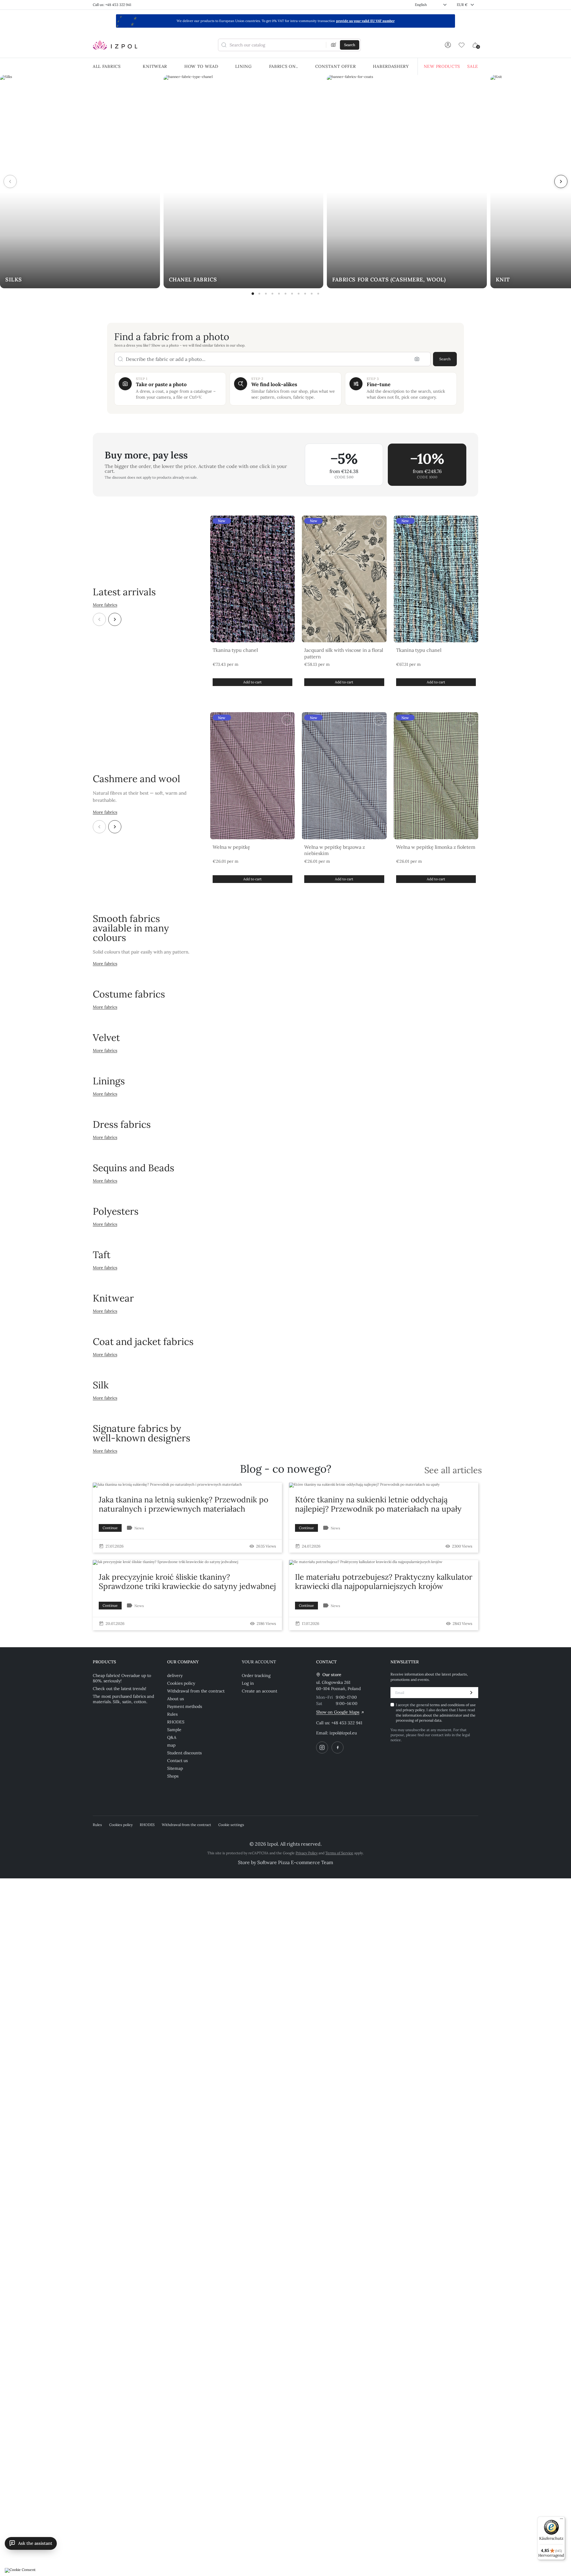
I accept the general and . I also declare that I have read (436, 1713)
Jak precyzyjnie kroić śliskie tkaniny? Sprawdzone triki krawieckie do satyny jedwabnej (187, 1581)
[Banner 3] (266, 294)
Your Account (259, 1662)
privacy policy (414, 1710)
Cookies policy (181, 1683)
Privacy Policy (307, 1853)
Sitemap (175, 1768)
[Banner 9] (305, 294)
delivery (175, 1675)
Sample (174, 1730)
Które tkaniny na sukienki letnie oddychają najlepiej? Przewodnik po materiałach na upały (378, 1504)
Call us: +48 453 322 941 (112, 5)
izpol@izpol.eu (343, 1733)
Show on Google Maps (338, 1712)
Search (445, 359)
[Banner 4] (272, 294)
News (139, 1528)
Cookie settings (231, 1825)
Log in (248, 1683)
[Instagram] (322, 1747)
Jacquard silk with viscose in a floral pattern (344, 653)
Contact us (177, 1761)
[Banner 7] (292, 294)
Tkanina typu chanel (235, 650)
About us (175, 1699)
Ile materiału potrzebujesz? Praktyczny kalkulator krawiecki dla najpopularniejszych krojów (384, 1581)
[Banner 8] (299, 294)
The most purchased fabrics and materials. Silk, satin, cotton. (123, 1699)
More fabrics (105, 605)
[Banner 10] (312, 294)
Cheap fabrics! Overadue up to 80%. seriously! (122, 1678)
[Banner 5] (279, 294)
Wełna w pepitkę (231, 847)
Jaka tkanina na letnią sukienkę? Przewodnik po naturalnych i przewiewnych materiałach (183, 1504)
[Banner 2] (259, 294)
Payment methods (185, 1706)
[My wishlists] (462, 45)
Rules (172, 1714)
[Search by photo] (334, 45)
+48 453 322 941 (347, 1723)
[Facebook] (338, 1747)
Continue (110, 1528)
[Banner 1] (253, 294)
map (171, 1745)
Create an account (259, 1691)
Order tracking (256, 1675)
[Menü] (561, 2520)
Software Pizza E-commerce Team (295, 1862)
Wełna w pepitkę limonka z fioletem (436, 847)
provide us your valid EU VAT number (365, 21)
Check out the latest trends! (120, 1689)
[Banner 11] (318, 294)
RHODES (176, 1722)
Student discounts (184, 1753)
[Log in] (448, 45)
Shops (173, 1776)
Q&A (172, 1737)
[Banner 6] (285, 294)
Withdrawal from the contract (196, 1691)
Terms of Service (339, 1853)
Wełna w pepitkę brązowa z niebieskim (335, 850)
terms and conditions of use (453, 1705)
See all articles (453, 1470)
